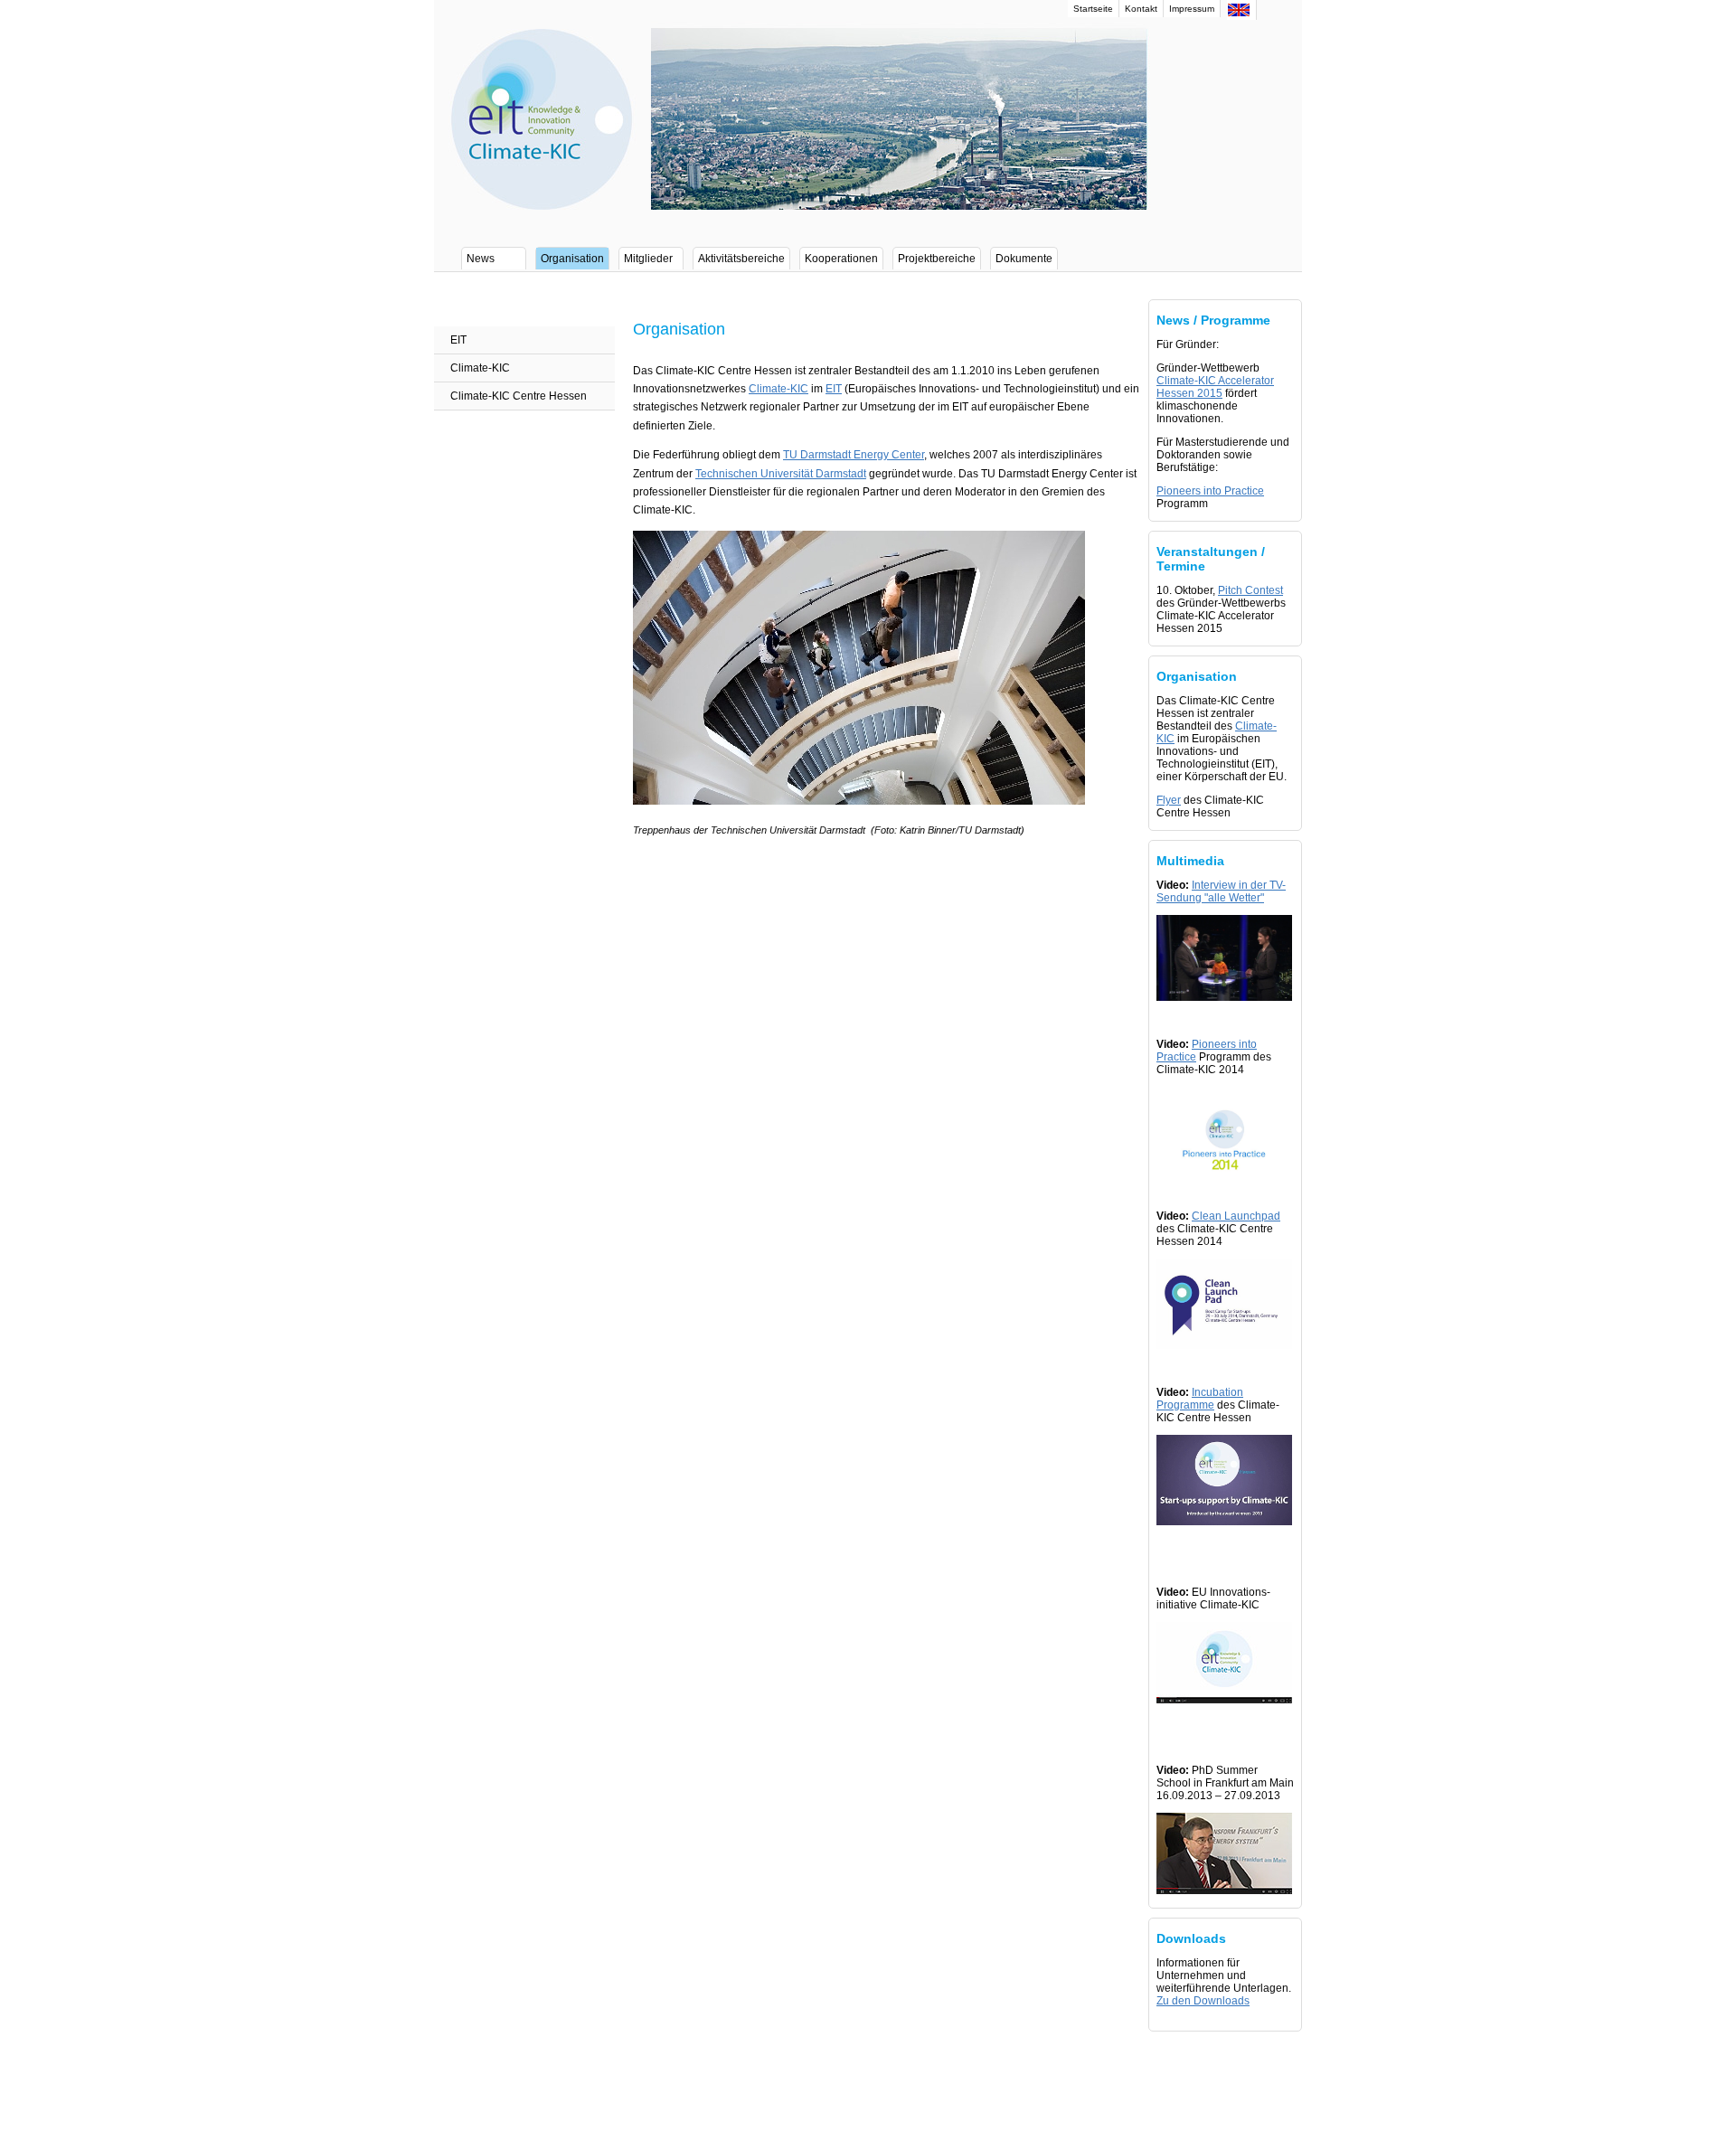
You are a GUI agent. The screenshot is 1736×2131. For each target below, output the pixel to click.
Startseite (1093, 9)
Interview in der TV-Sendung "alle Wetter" (1221, 891)
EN (1239, 10)
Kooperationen (841, 259)
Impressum (1192, 9)
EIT (458, 340)
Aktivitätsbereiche (741, 259)
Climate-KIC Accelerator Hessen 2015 (1215, 387)
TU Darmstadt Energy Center (854, 455)
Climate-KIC (480, 368)
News (481, 259)
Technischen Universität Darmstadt (781, 474)
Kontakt (1141, 9)
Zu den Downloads (1203, 2001)
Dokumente (1024, 259)
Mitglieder (648, 259)
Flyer (1169, 800)
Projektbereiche (937, 259)
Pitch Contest (1250, 590)
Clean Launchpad (1236, 1216)
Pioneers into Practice (1210, 491)
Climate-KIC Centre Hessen (519, 396)
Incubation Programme (1200, 1399)
